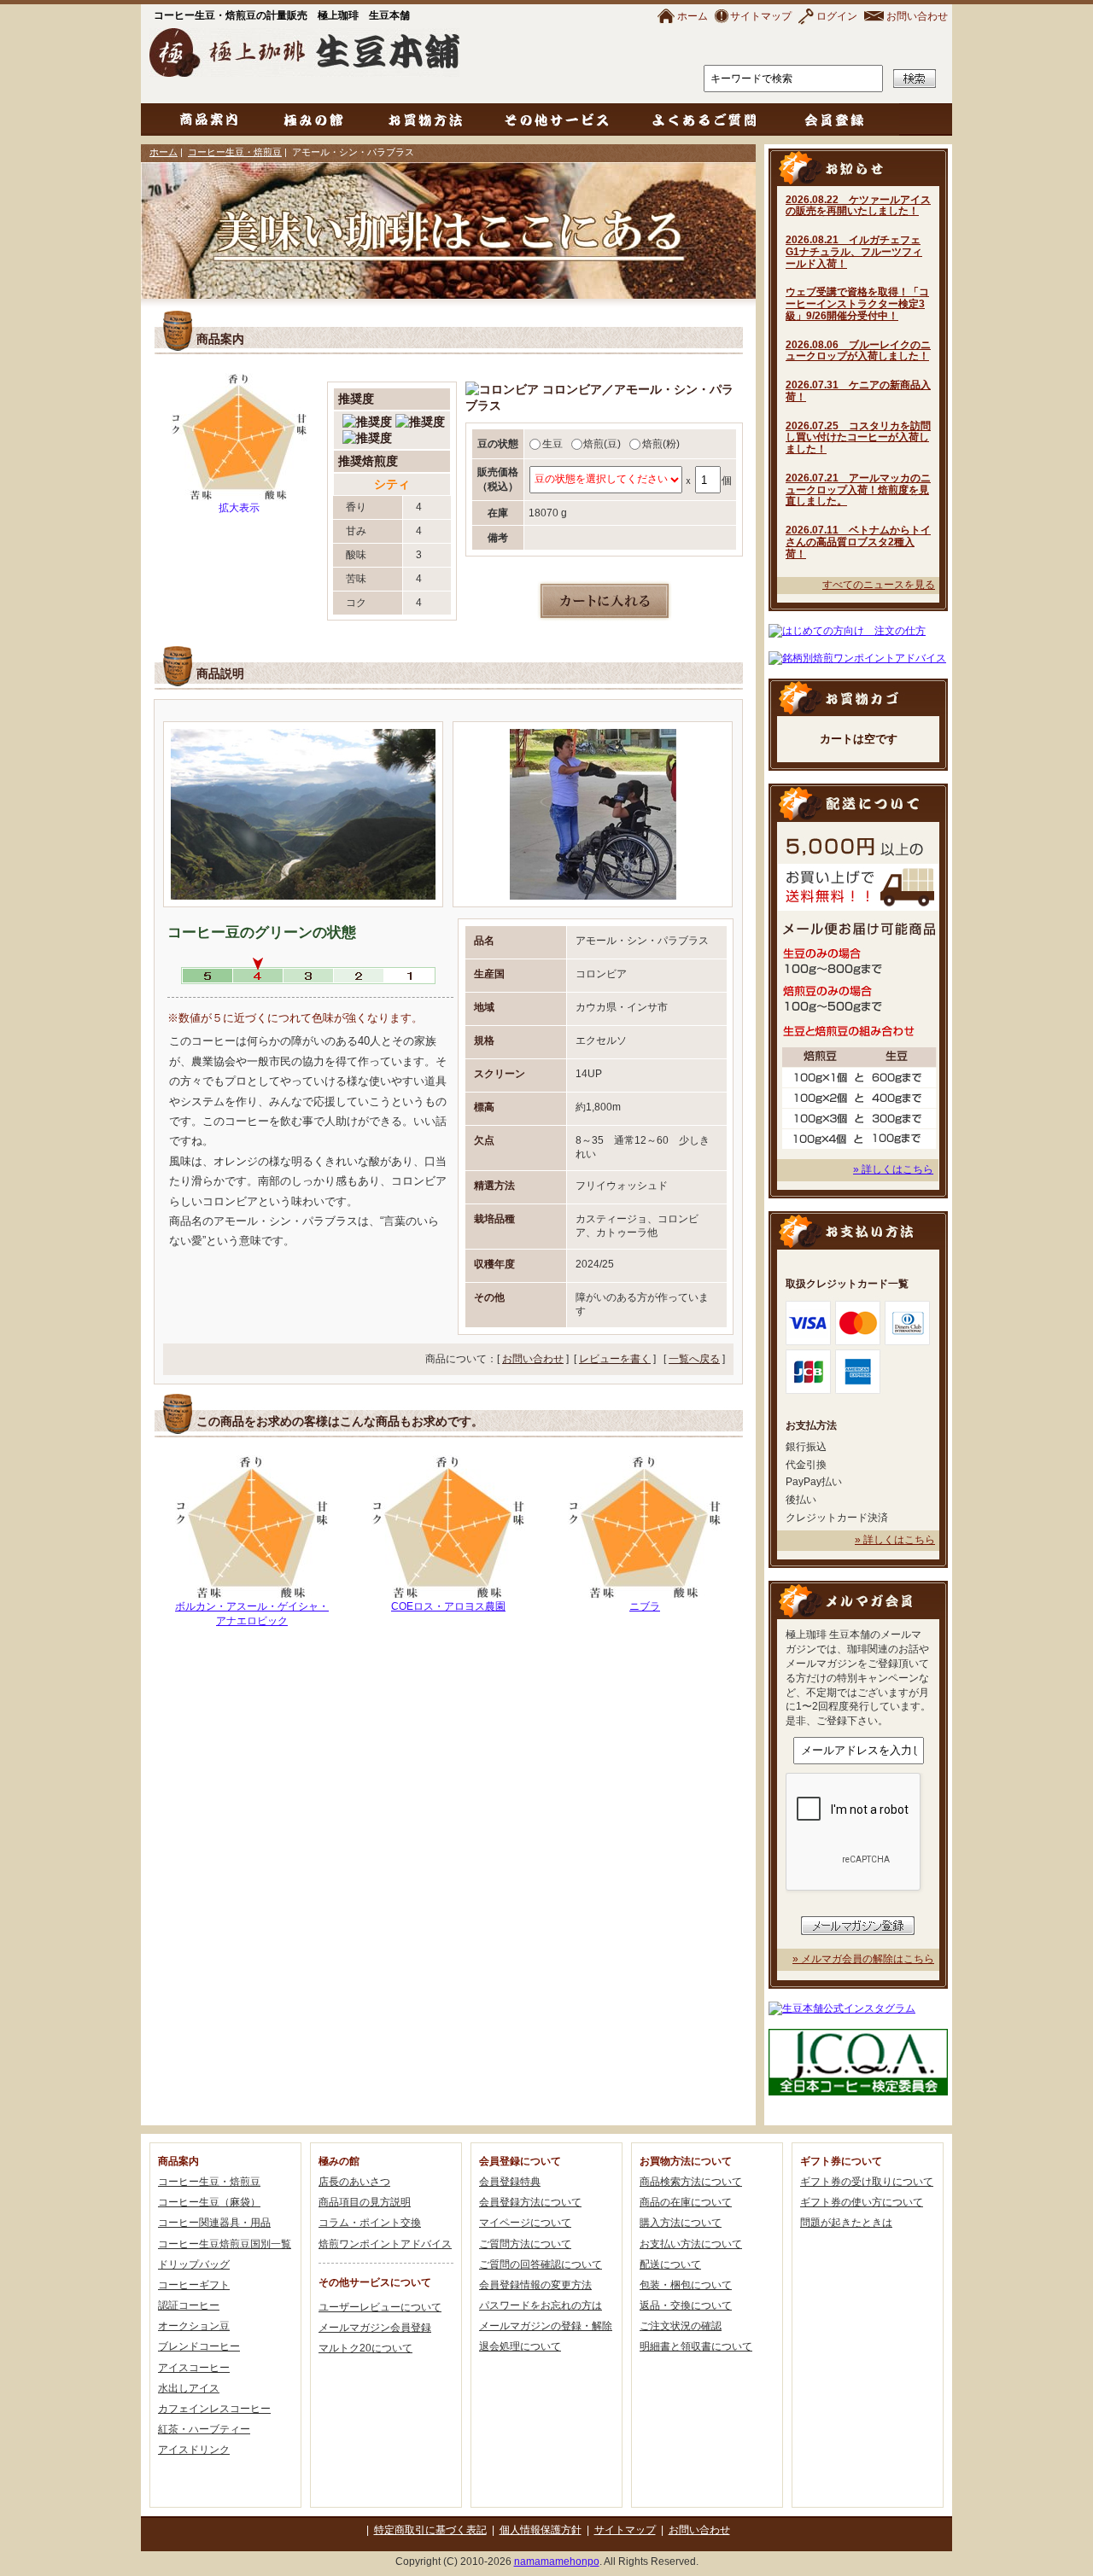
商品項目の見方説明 (365, 2202)
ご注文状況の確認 (681, 2326)
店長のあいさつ (354, 2182)
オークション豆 (194, 2326)
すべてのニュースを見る (879, 585)
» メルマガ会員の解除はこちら (863, 1959)
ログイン (837, 16)
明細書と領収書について (696, 2346)
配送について (670, 2264)
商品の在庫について (686, 2202)
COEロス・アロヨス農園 (448, 1606)
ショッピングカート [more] (858, 697)
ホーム (693, 16)
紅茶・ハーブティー (204, 2429)
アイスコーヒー (194, 2368)
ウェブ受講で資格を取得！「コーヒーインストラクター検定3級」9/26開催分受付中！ (857, 304)
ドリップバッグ (194, 2264)
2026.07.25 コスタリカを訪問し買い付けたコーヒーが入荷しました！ (858, 438)
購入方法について (681, 2223)
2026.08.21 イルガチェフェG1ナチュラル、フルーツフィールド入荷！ (854, 252)
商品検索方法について (691, 2182)
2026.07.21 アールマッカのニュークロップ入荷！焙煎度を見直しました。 (858, 490)
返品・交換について (686, 2305)
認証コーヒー (189, 2305)
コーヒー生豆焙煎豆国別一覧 (225, 2244)
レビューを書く (615, 1359)
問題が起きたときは (846, 2223)
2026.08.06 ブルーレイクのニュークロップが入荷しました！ (858, 351)
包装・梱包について (686, 2285)
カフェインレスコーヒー (214, 2409)
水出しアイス (189, 2388)
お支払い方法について (691, 2244)
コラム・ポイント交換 (370, 2223)
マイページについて (525, 2223)
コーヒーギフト (194, 2285)
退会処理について (520, 2346)
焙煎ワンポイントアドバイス (385, 2244)
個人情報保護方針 (541, 2530)
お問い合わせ (917, 16)
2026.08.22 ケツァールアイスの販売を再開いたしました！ (858, 206)
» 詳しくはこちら (893, 1169)
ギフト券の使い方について (862, 2202)
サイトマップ (761, 16)
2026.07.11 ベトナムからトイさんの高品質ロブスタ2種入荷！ (858, 542)
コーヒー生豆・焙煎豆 (235, 152)
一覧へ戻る (694, 1359)
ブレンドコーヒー (199, 2346)
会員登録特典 (510, 2182)
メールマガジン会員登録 (375, 2328)
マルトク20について (365, 2348)
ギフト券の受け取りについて (867, 2182)
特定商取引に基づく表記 (430, 2530)
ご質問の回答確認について (541, 2264)
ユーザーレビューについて (380, 2307)
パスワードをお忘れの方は (541, 2305)
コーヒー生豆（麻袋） (209, 2202)
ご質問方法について (525, 2244)
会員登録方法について (530, 2202)
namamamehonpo (557, 2561)
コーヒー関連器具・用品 (214, 2223)
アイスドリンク (194, 2450)
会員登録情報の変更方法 (535, 2285)
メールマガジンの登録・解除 (546, 2326)
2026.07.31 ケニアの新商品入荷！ (858, 391)
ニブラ (645, 1606)
